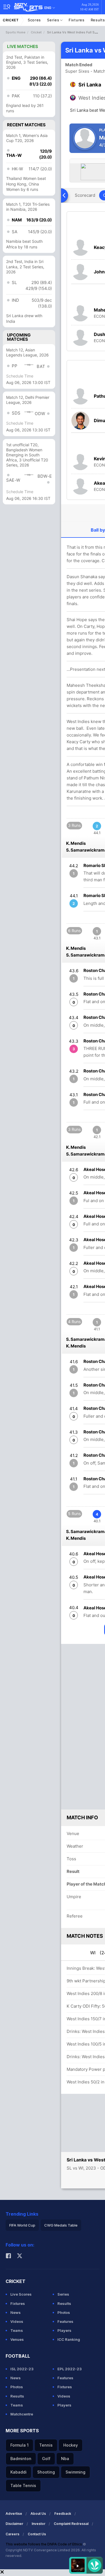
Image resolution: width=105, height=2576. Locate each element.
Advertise (14, 2514)
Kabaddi (18, 2472)
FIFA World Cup (22, 2225)
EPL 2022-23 (70, 2369)
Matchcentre (22, 2414)
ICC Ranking (69, 2339)
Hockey (71, 2445)
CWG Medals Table (61, 2225)
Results (64, 2303)
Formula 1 (19, 2445)
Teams (17, 2330)
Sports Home (16, 32)
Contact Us (37, 2534)
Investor (39, 2524)
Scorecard (85, 195)
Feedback (63, 2514)
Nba (65, 2459)
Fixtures (77, 20)
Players (64, 2330)
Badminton (21, 2459)
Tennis (46, 2445)
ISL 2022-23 (22, 2369)
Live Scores (21, 2294)
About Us (38, 2514)
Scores (34, 20)
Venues (17, 2339)
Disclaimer (14, 2524)
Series (54, 20)
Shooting (46, 2472)
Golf (46, 2459)
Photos (64, 2312)
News (16, 2312)
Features (65, 2321)
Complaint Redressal (71, 2524)
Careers (12, 2534)
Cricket (11, 20)
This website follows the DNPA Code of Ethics (44, 2544)
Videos (17, 2321)
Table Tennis (23, 2485)
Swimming (75, 2472)
